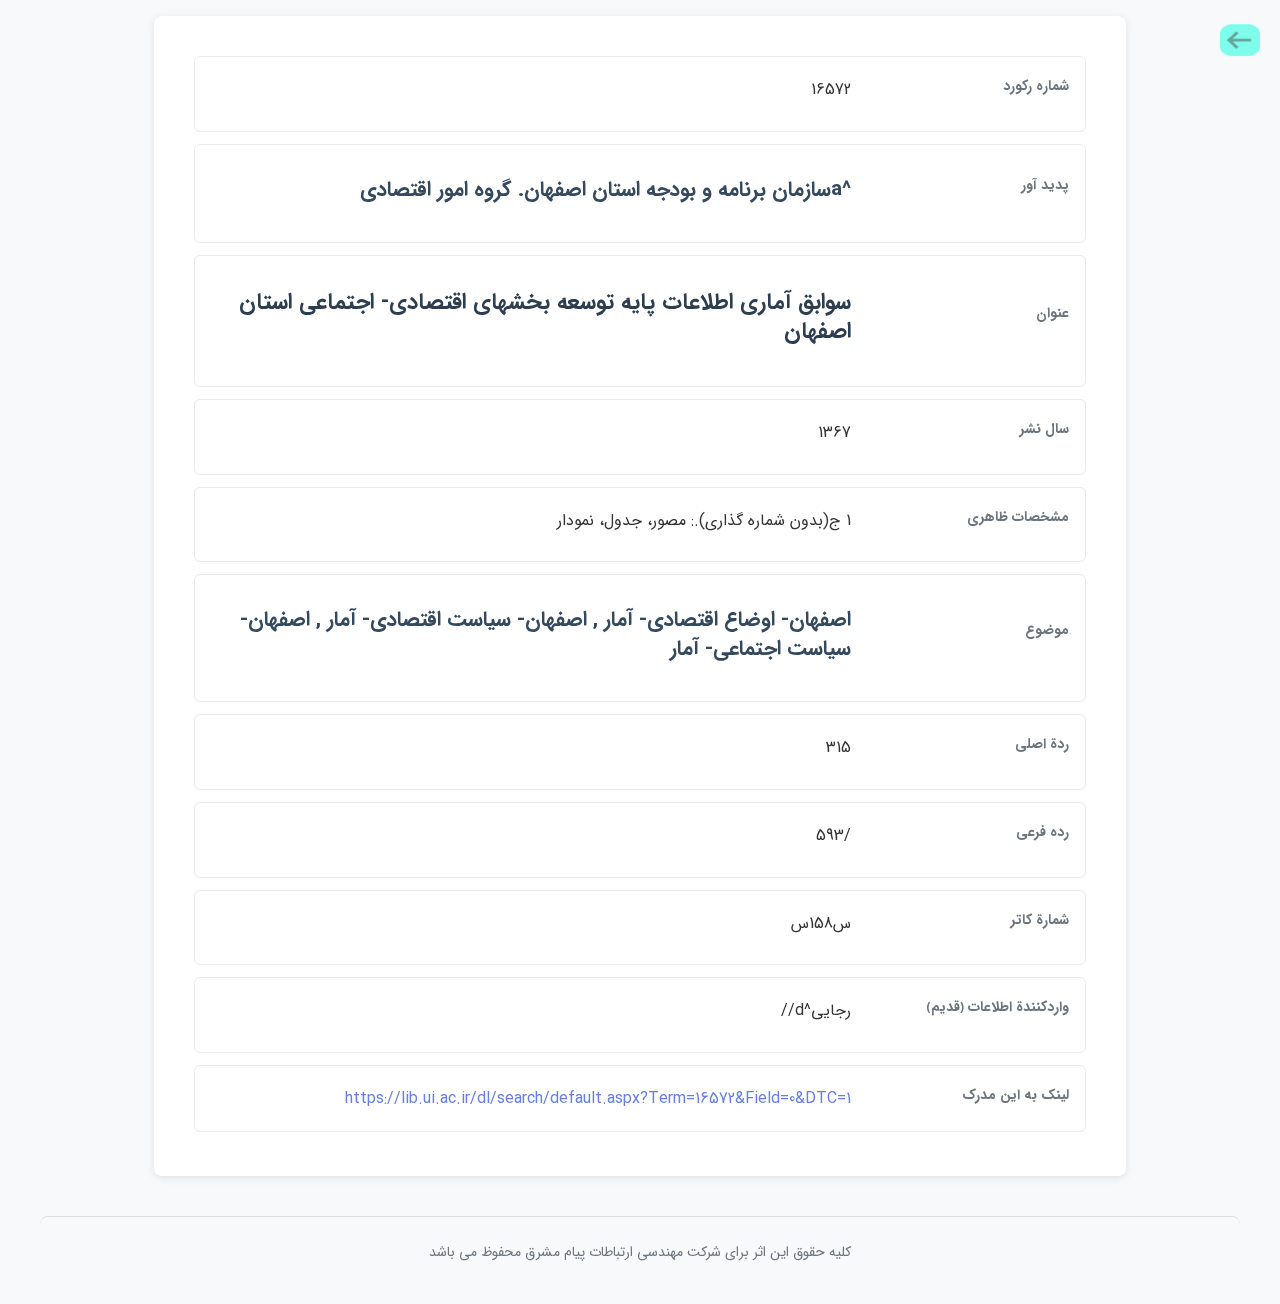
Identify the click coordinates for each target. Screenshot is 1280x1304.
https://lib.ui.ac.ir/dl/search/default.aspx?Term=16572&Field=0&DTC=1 (598, 1098)
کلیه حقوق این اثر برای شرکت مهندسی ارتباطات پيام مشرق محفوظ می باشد (640, 1252)
